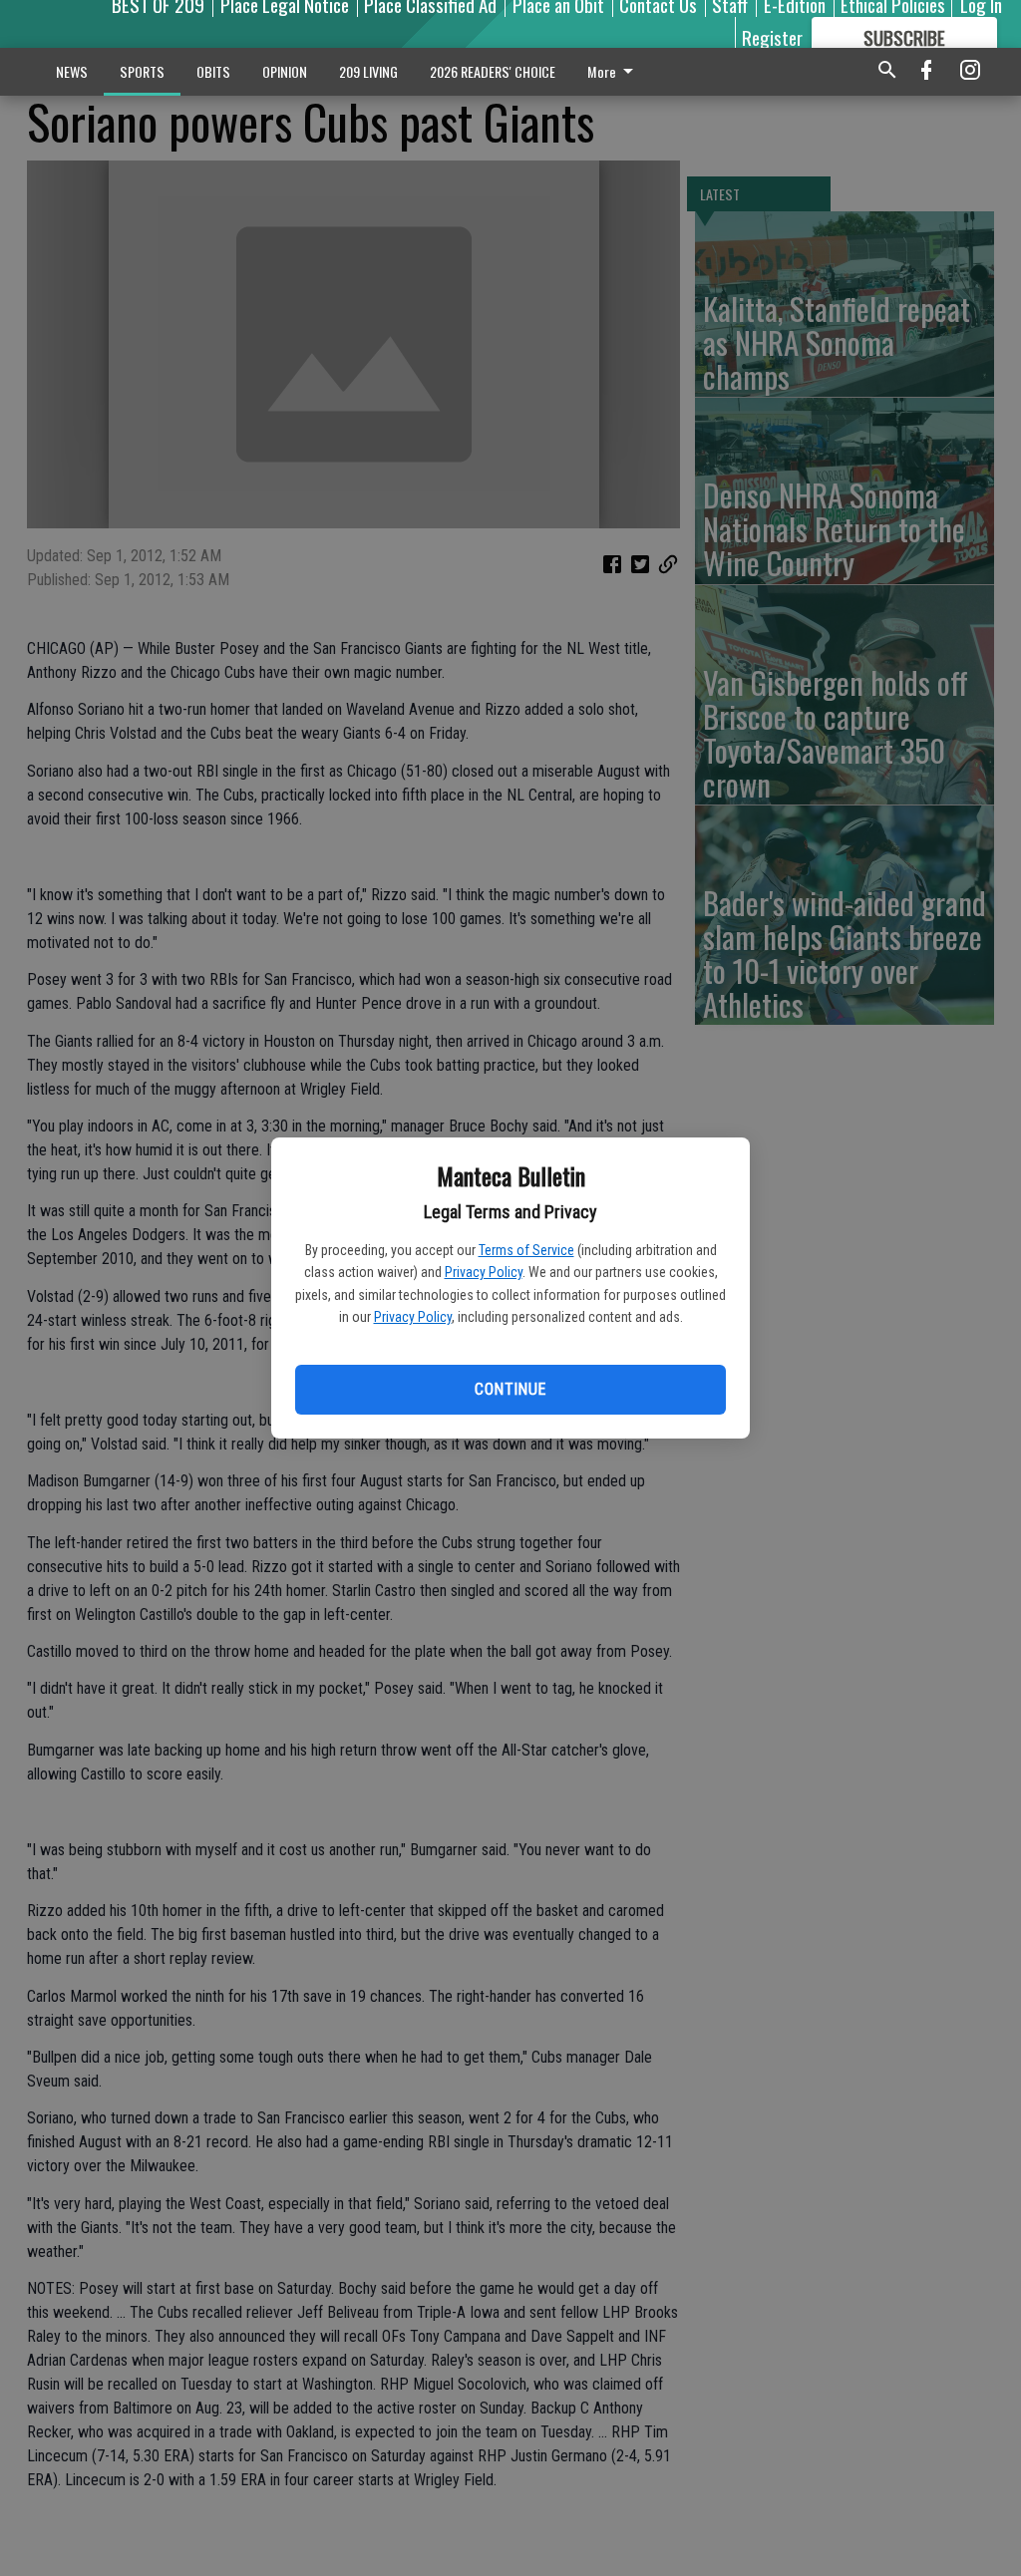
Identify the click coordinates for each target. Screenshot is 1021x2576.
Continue (510, 1389)
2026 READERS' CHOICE (493, 71)
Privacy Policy (484, 1272)
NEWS (72, 71)
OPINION (285, 71)
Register (772, 37)
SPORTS (142, 71)
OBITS (213, 71)
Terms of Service (526, 1250)
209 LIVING (368, 71)
